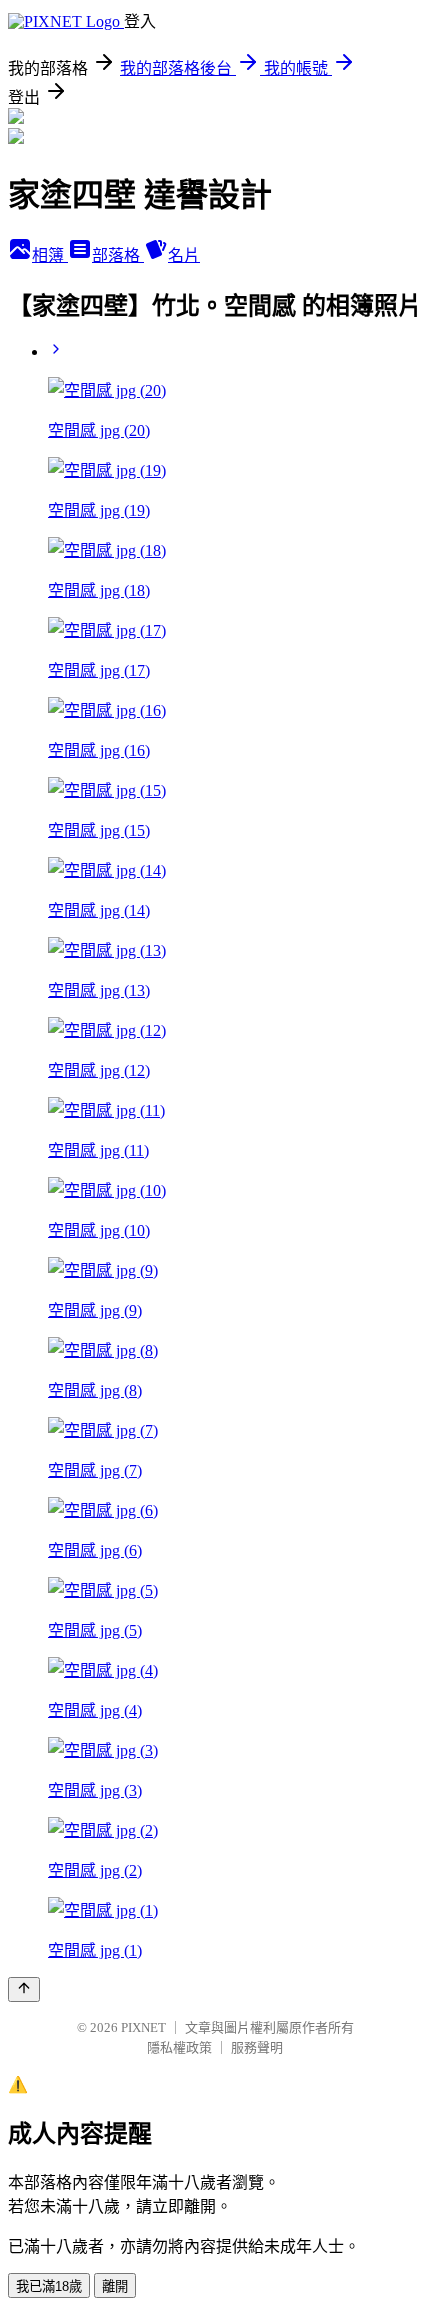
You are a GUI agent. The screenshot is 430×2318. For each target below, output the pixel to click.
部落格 (118, 255)
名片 (184, 255)
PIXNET (143, 2027)
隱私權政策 (179, 2047)
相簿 (50, 255)
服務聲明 (257, 2047)
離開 (115, 2286)
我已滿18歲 (49, 2286)
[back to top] (24, 1989)
